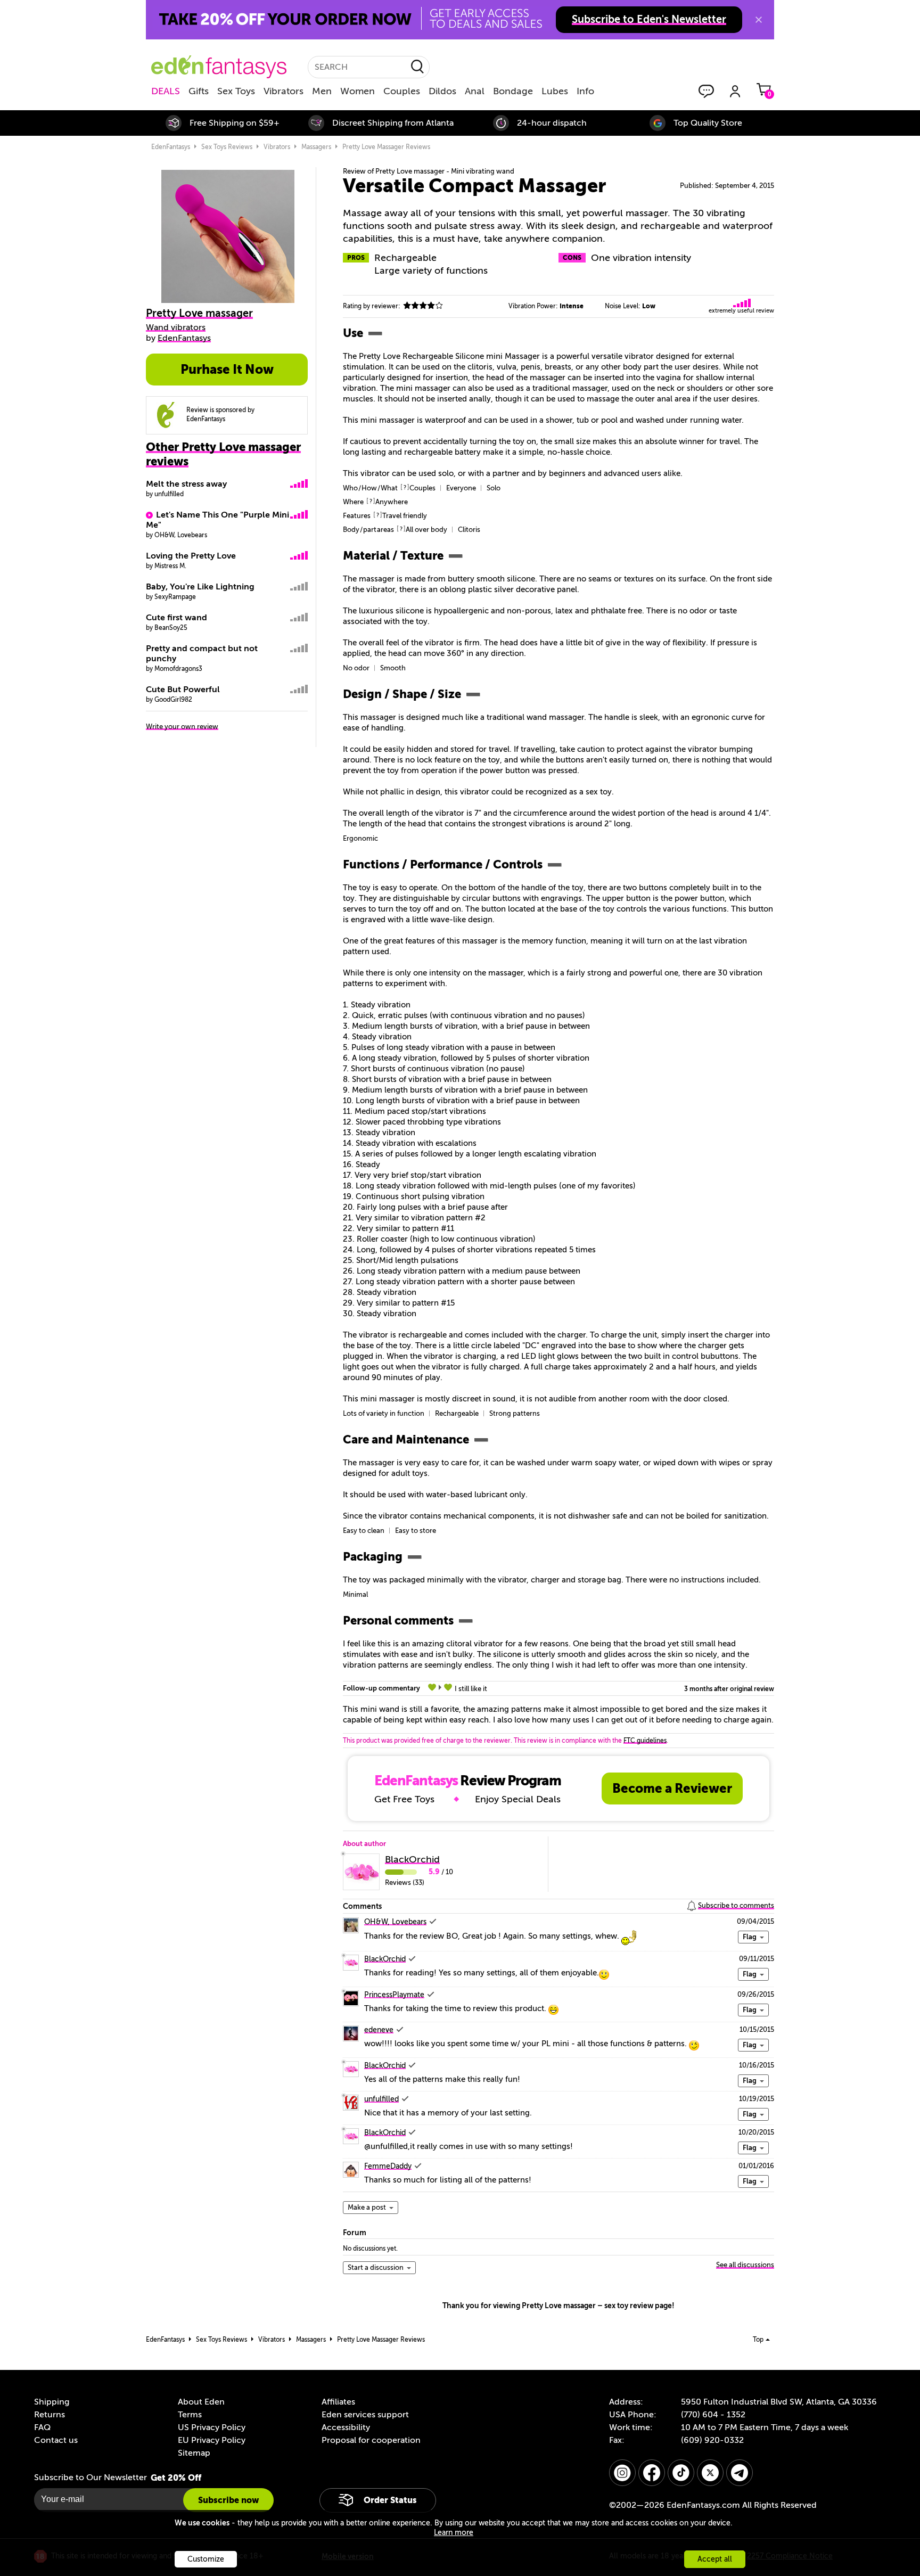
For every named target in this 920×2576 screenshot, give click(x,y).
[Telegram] (740, 2473)
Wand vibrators (176, 327)
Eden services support (365, 2415)
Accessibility (346, 2427)
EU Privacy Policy (212, 2440)
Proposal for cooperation (371, 2440)
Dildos (442, 91)
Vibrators (284, 91)
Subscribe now (228, 2500)
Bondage (513, 91)
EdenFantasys (171, 147)
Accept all (715, 2559)
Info (585, 91)
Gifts (199, 91)
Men (322, 91)
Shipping (52, 2402)
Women (358, 91)
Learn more (454, 2533)
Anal (475, 91)
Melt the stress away (186, 484)
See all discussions (745, 2265)
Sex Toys (236, 91)
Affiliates (338, 2402)
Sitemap (194, 2453)
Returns (50, 2415)
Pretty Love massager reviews (386, 147)
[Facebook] (652, 2473)
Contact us (56, 2440)
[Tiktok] (681, 2473)
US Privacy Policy (212, 2427)
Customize (206, 2559)
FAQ (42, 2427)
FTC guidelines (645, 1741)
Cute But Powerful (183, 690)
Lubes (555, 91)
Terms (190, 2415)
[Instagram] (622, 2473)
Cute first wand (176, 618)
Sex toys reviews (227, 147)
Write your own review (182, 727)
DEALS (166, 91)
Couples (402, 91)
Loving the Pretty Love (191, 556)
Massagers (316, 147)
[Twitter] (710, 2473)
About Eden (201, 2402)
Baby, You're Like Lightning (200, 587)
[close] (759, 20)
